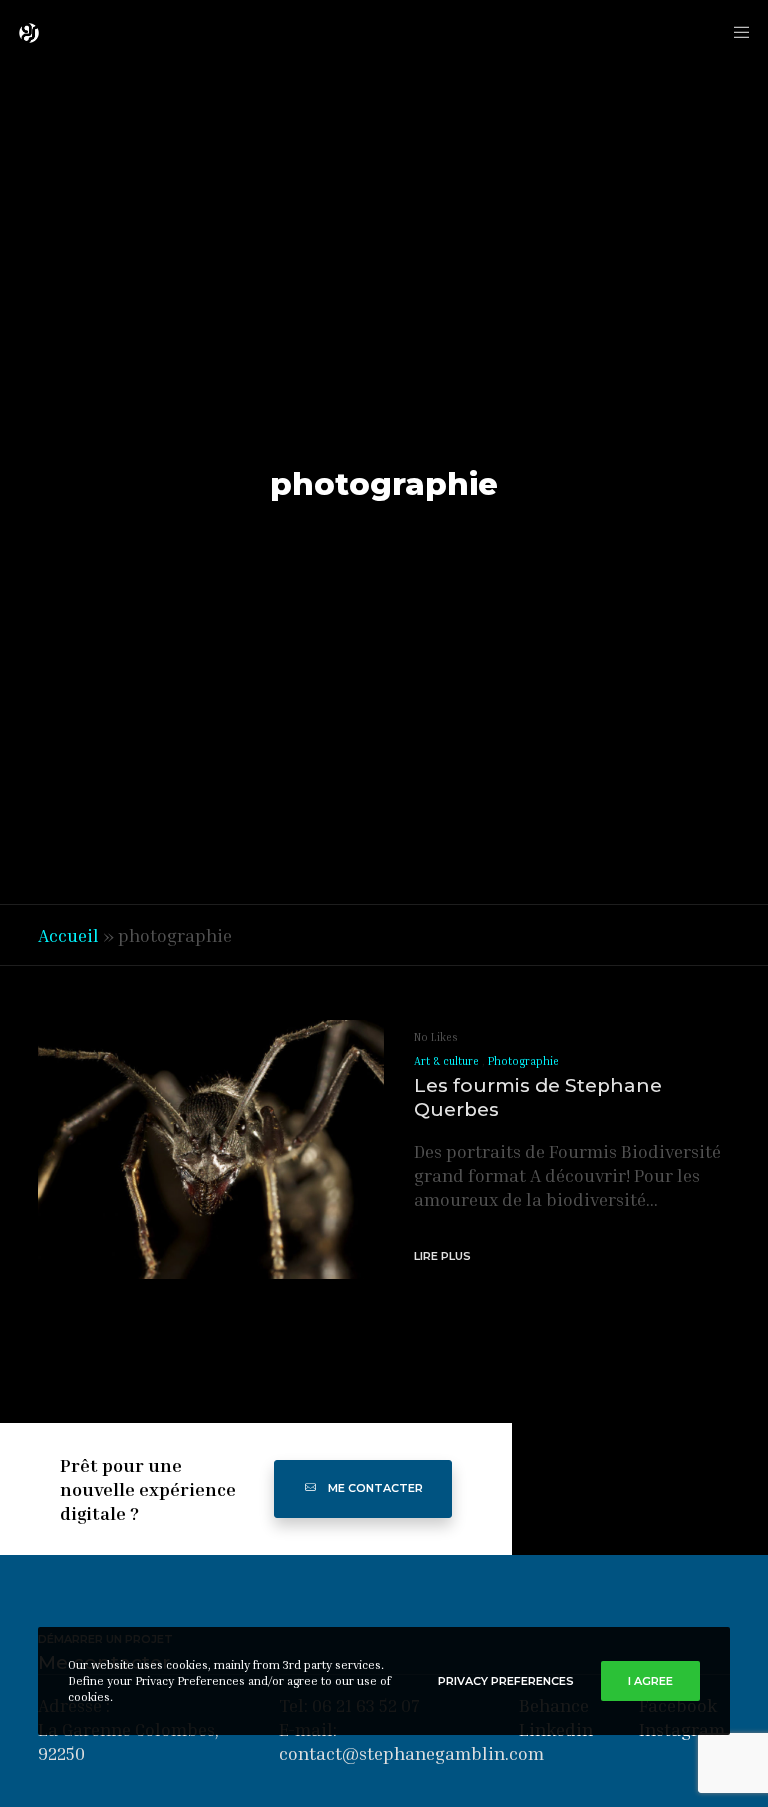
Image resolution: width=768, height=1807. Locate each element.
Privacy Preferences (506, 1681)
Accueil (68, 935)
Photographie (523, 1060)
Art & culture (446, 1060)
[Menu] (735, 32)
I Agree (650, 1681)
